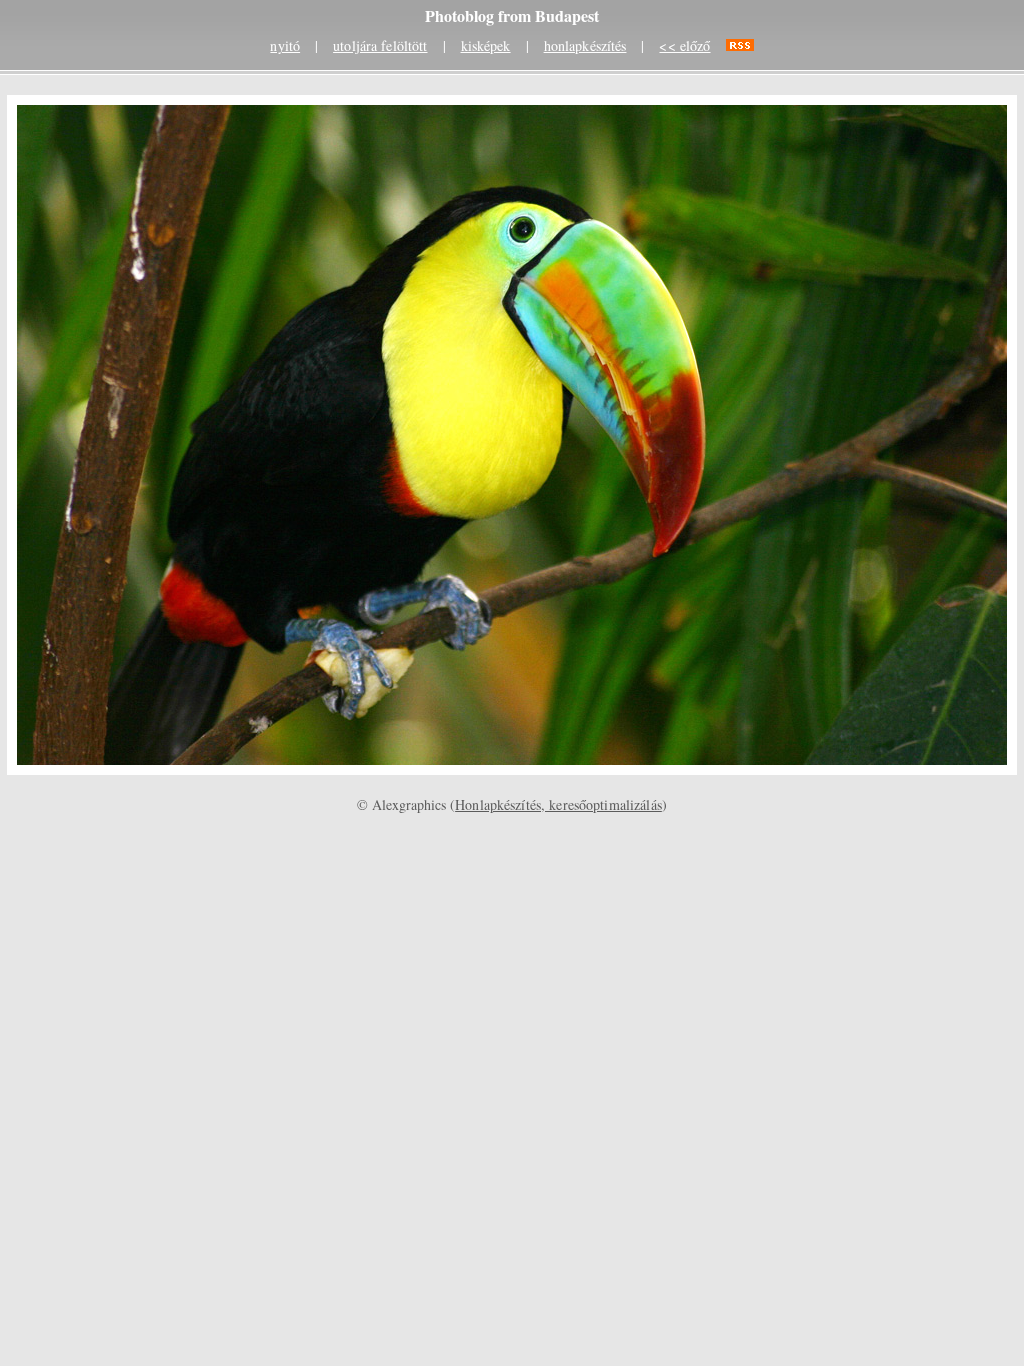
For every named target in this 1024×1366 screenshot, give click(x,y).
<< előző (684, 45)
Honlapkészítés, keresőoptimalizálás (558, 804)
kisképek (486, 45)
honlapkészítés (585, 45)
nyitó (285, 45)
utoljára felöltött (380, 45)
